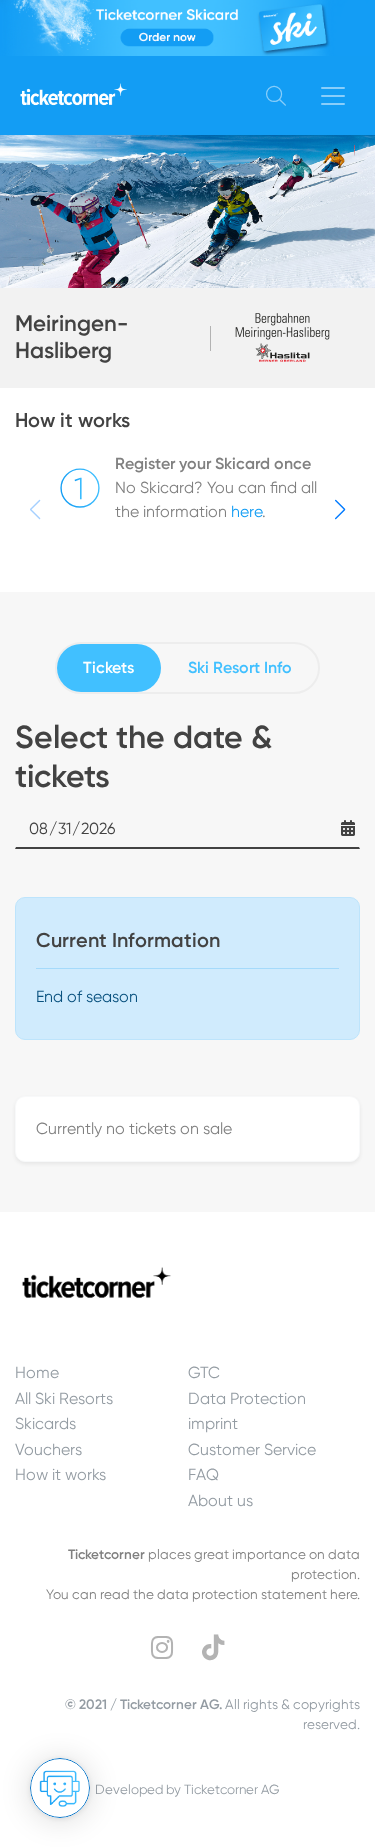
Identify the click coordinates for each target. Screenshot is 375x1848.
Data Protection (247, 1398)
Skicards (45, 1423)
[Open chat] (60, 1788)
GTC (204, 1372)
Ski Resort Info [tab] (240, 667)
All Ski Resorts (64, 1398)
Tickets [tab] (108, 667)
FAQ (203, 1474)
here (246, 511)
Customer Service (252, 1449)
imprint (213, 1423)
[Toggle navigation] (333, 96)
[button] (340, 510)
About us (220, 1500)
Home (37, 1372)
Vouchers (48, 1449)
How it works (60, 1474)
